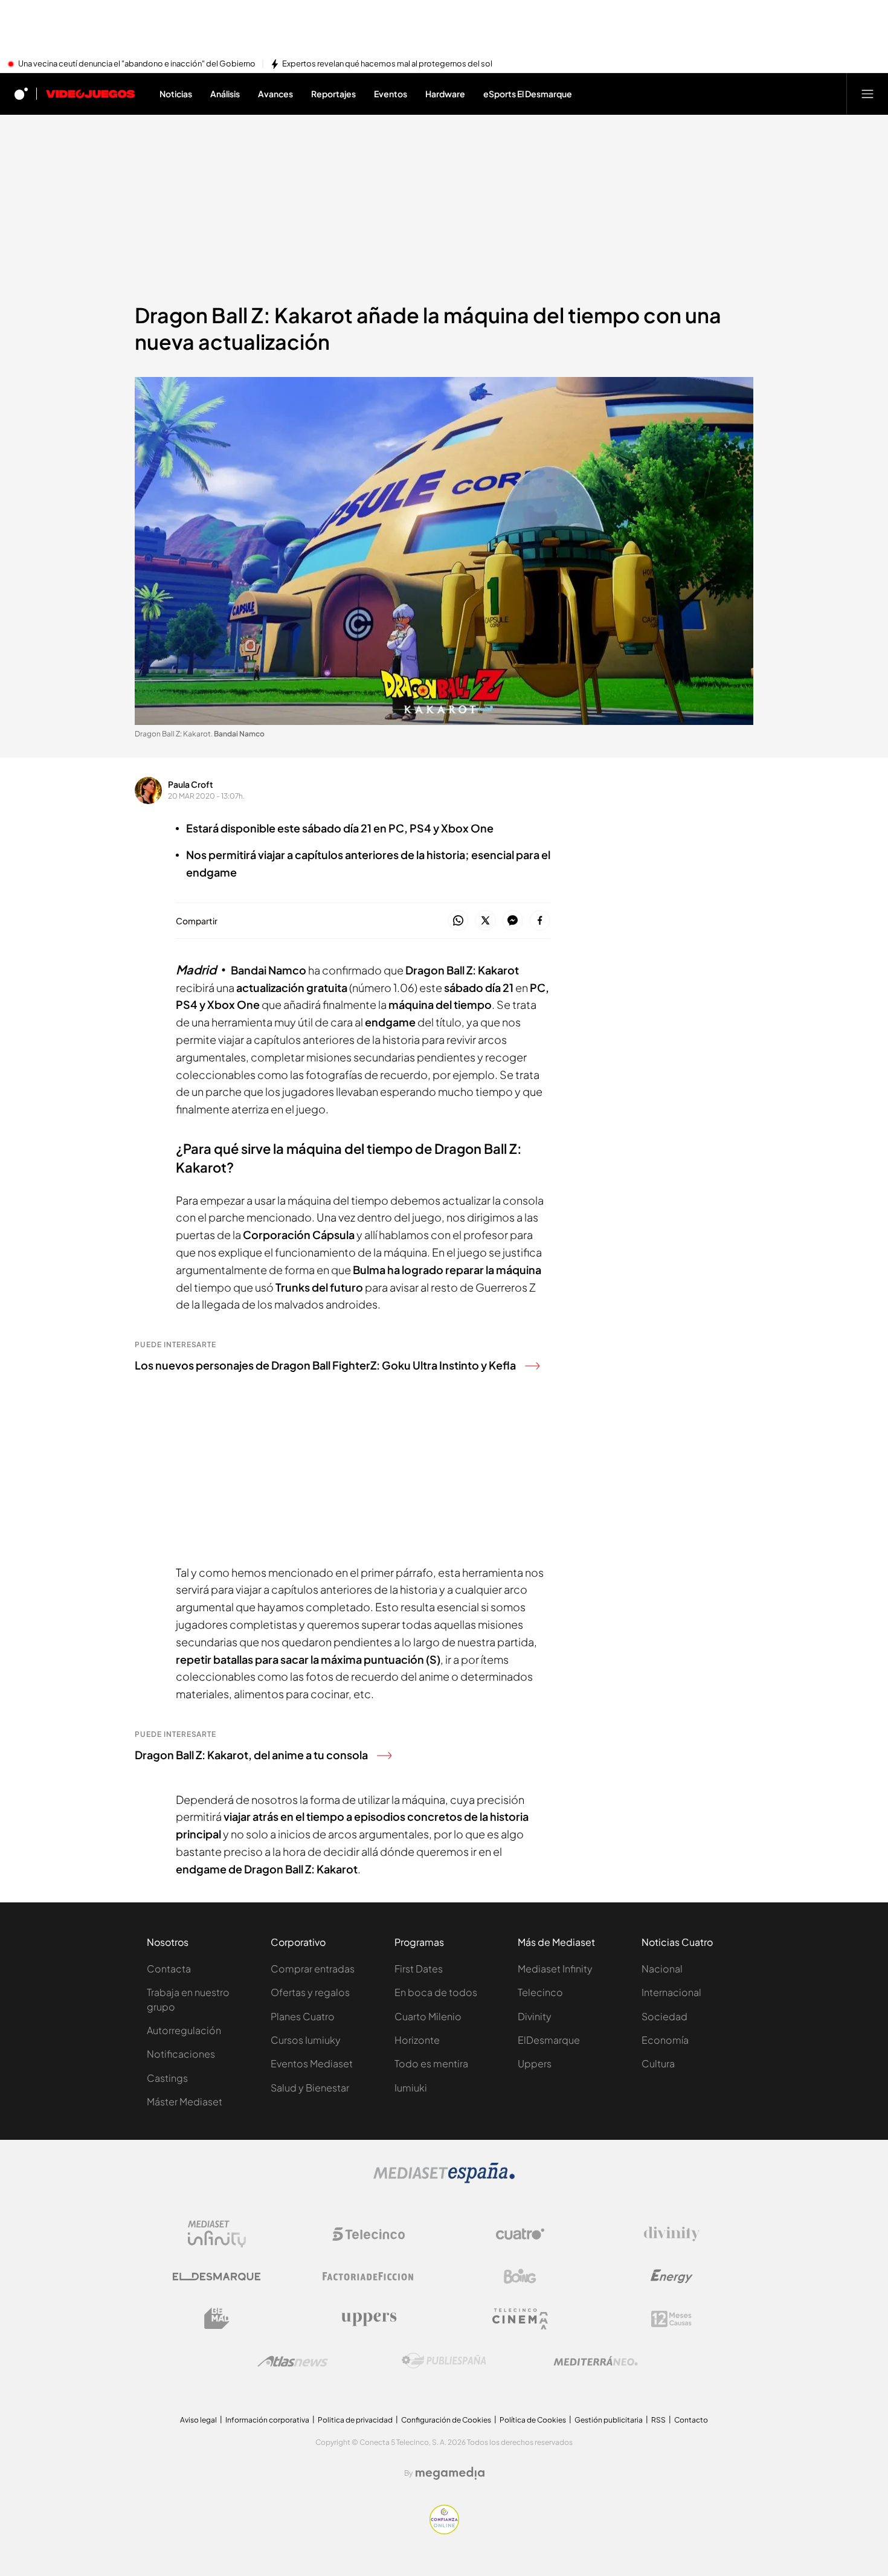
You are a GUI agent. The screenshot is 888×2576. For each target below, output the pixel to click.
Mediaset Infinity (555, 1969)
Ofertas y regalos (310, 1992)
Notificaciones (181, 2054)
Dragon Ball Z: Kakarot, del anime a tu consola (251, 1755)
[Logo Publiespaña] (444, 2361)
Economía (665, 2040)
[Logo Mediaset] (444, 2180)
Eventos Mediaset (312, 2063)
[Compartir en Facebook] (540, 921)
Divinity (535, 2016)
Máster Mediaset (185, 2101)
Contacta (169, 1969)
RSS (658, 2420)
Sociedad (664, 2016)
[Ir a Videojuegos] (90, 94)
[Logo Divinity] (672, 2234)
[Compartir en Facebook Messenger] (513, 921)
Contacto (691, 2420)
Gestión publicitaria (609, 2420)
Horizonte (417, 2040)
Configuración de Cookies (446, 2420)
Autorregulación (184, 2030)
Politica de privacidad (355, 2420)
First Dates (419, 1969)
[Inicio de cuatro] (21, 94)
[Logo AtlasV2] (293, 2361)
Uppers (535, 2063)
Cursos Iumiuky (306, 2040)
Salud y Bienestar (310, 2088)
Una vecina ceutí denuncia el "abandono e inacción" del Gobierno (137, 64)
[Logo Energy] (672, 2276)
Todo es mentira (431, 2063)
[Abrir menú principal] (867, 94)
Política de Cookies (533, 2420)
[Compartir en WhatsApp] (458, 921)
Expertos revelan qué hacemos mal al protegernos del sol (387, 64)
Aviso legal (198, 2420)
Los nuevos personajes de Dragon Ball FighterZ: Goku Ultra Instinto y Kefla (325, 1365)
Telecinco (540, 1992)
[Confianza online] (444, 2531)
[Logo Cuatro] (520, 2234)
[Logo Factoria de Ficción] (368, 2276)
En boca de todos (436, 1992)
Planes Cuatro (303, 2016)
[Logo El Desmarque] (217, 2277)
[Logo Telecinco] (368, 2234)
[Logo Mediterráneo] (596, 2361)
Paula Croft (191, 784)
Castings (167, 2078)
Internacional (671, 1992)
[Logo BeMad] (217, 2319)
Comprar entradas (313, 1969)
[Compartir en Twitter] (485, 921)
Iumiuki (411, 2088)
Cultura (658, 2063)
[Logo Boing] (520, 2276)
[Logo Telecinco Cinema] (520, 2319)
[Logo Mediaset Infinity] (217, 2234)
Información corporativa (267, 2420)
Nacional (662, 1969)
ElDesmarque (549, 2040)
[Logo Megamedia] (450, 2473)
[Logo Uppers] (368, 2319)
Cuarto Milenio (428, 2016)
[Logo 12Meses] (671, 2319)
